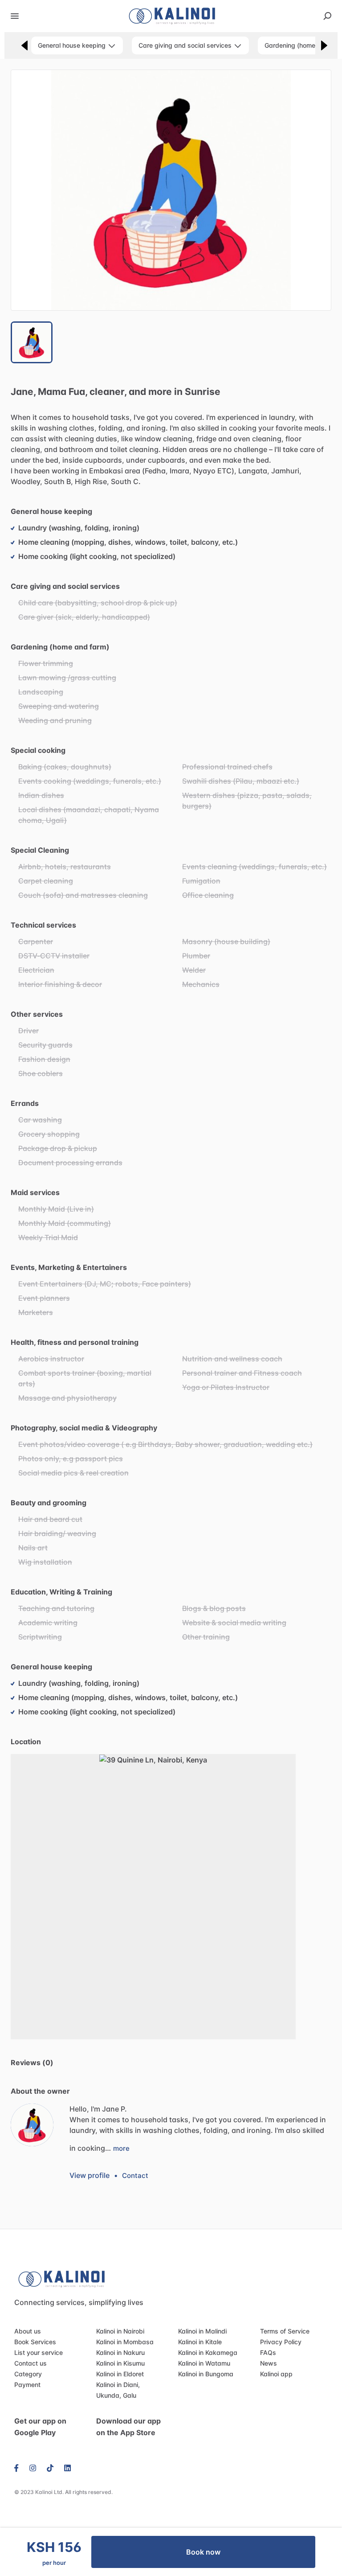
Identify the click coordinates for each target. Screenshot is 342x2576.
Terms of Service (285, 2331)
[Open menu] (15, 16)
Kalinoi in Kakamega (208, 2352)
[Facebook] (19, 2467)
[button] (171, 190)
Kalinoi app (276, 2374)
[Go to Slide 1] (32, 342)
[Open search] (327, 16)
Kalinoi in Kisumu (120, 2363)
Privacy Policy (281, 2342)
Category (28, 2374)
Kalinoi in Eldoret (120, 2374)
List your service (39, 2352)
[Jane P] (32, 2125)
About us (28, 2331)
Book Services (35, 2342)
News (269, 2363)
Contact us (31, 2363)
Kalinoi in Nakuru (120, 2352)
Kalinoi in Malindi (202, 2331)
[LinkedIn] (67, 2467)
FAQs (268, 2352)
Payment (27, 2385)
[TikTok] (50, 2467)
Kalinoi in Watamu (204, 2363)
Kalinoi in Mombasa (125, 2342)
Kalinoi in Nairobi (120, 2331)
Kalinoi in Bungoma (206, 2374)
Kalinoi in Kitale (200, 2342)
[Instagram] (33, 2467)
